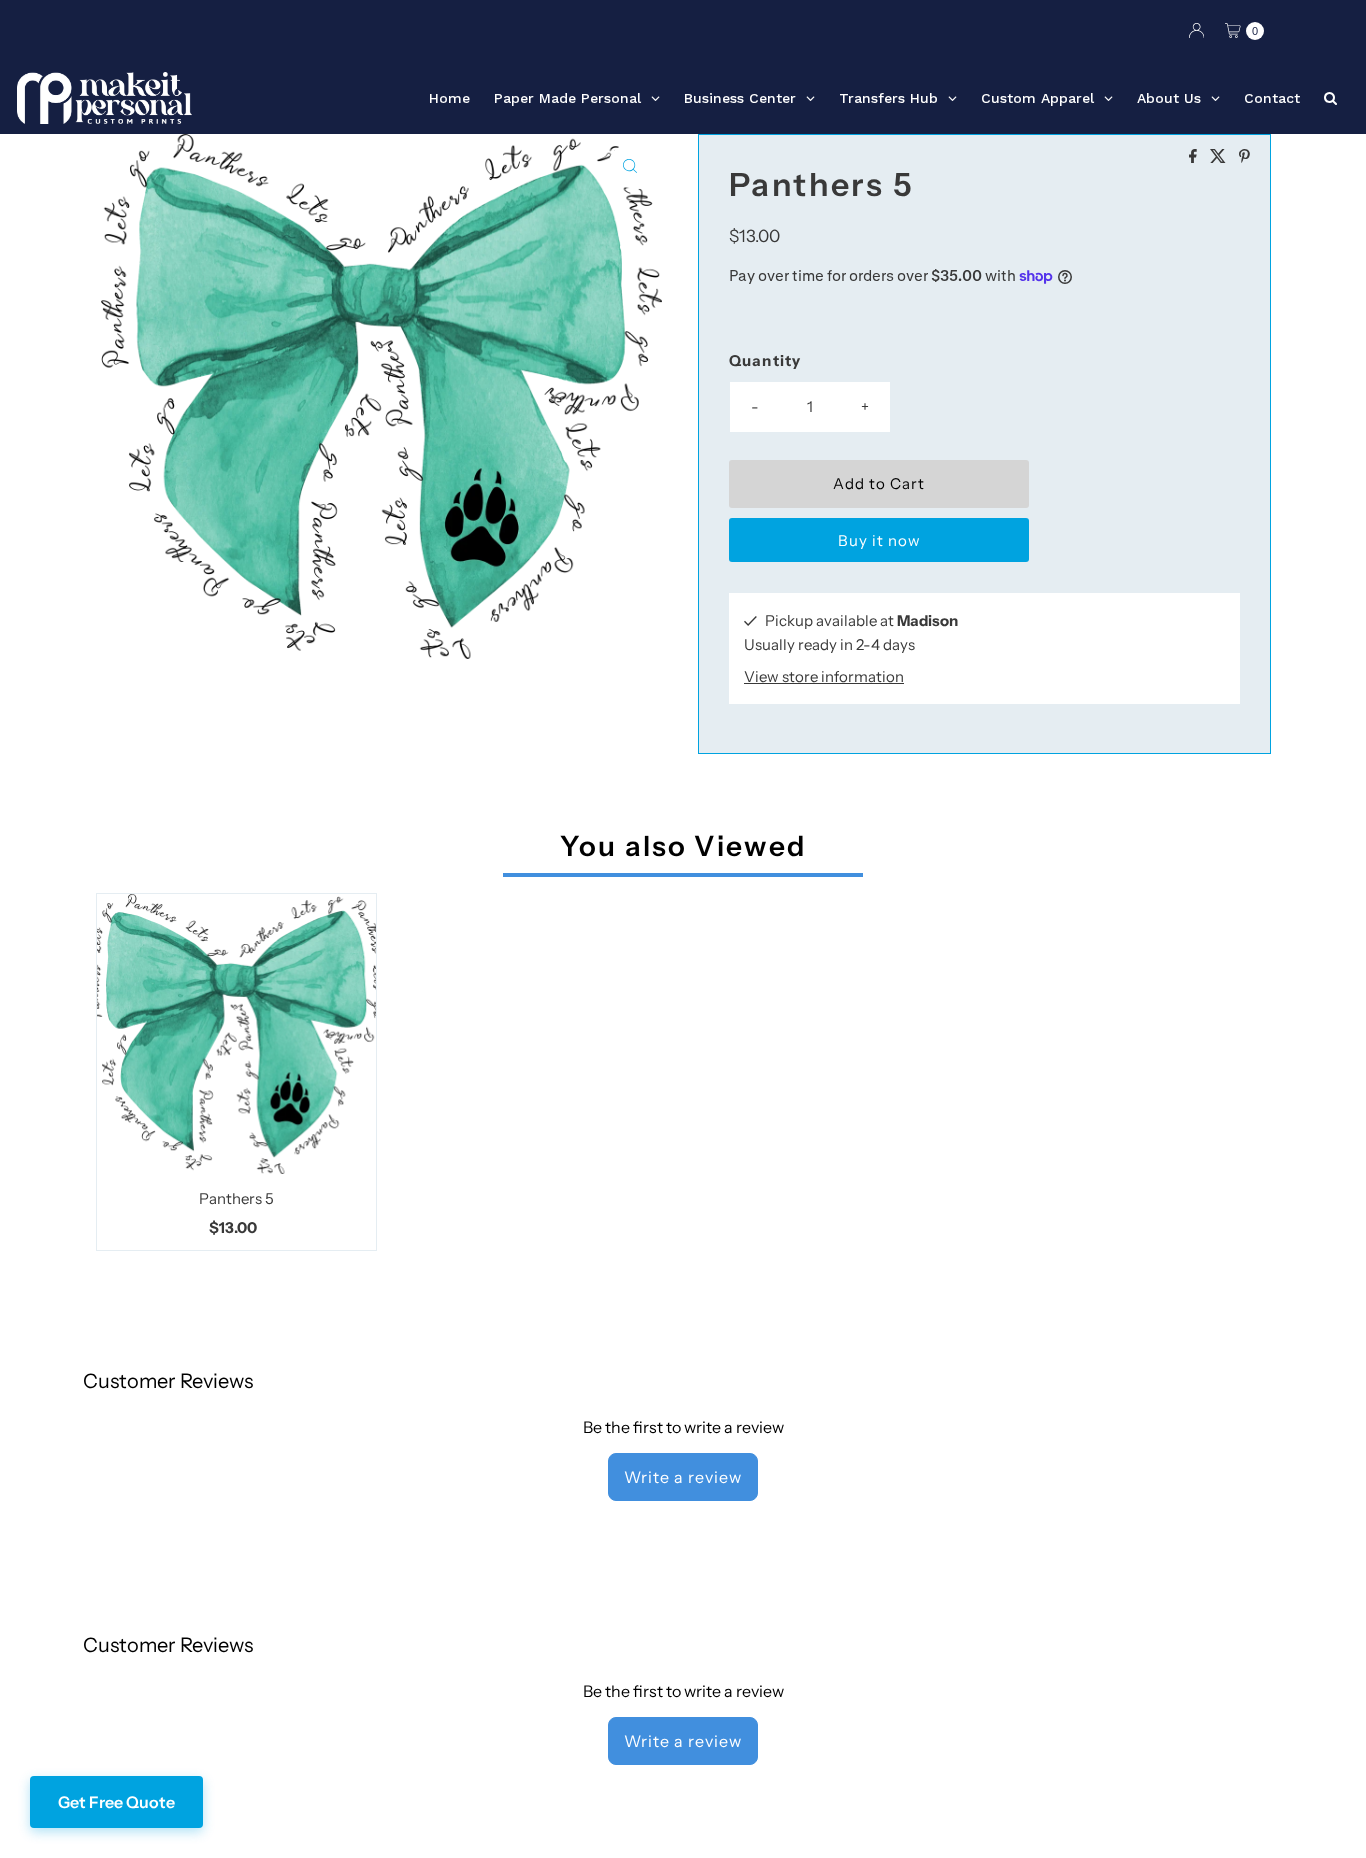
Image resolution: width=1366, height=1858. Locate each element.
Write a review (683, 1477)
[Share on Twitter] (1219, 157)
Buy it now (879, 540)
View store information (824, 676)
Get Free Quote (116, 1802)
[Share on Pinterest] (1244, 157)
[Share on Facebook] (1194, 157)
